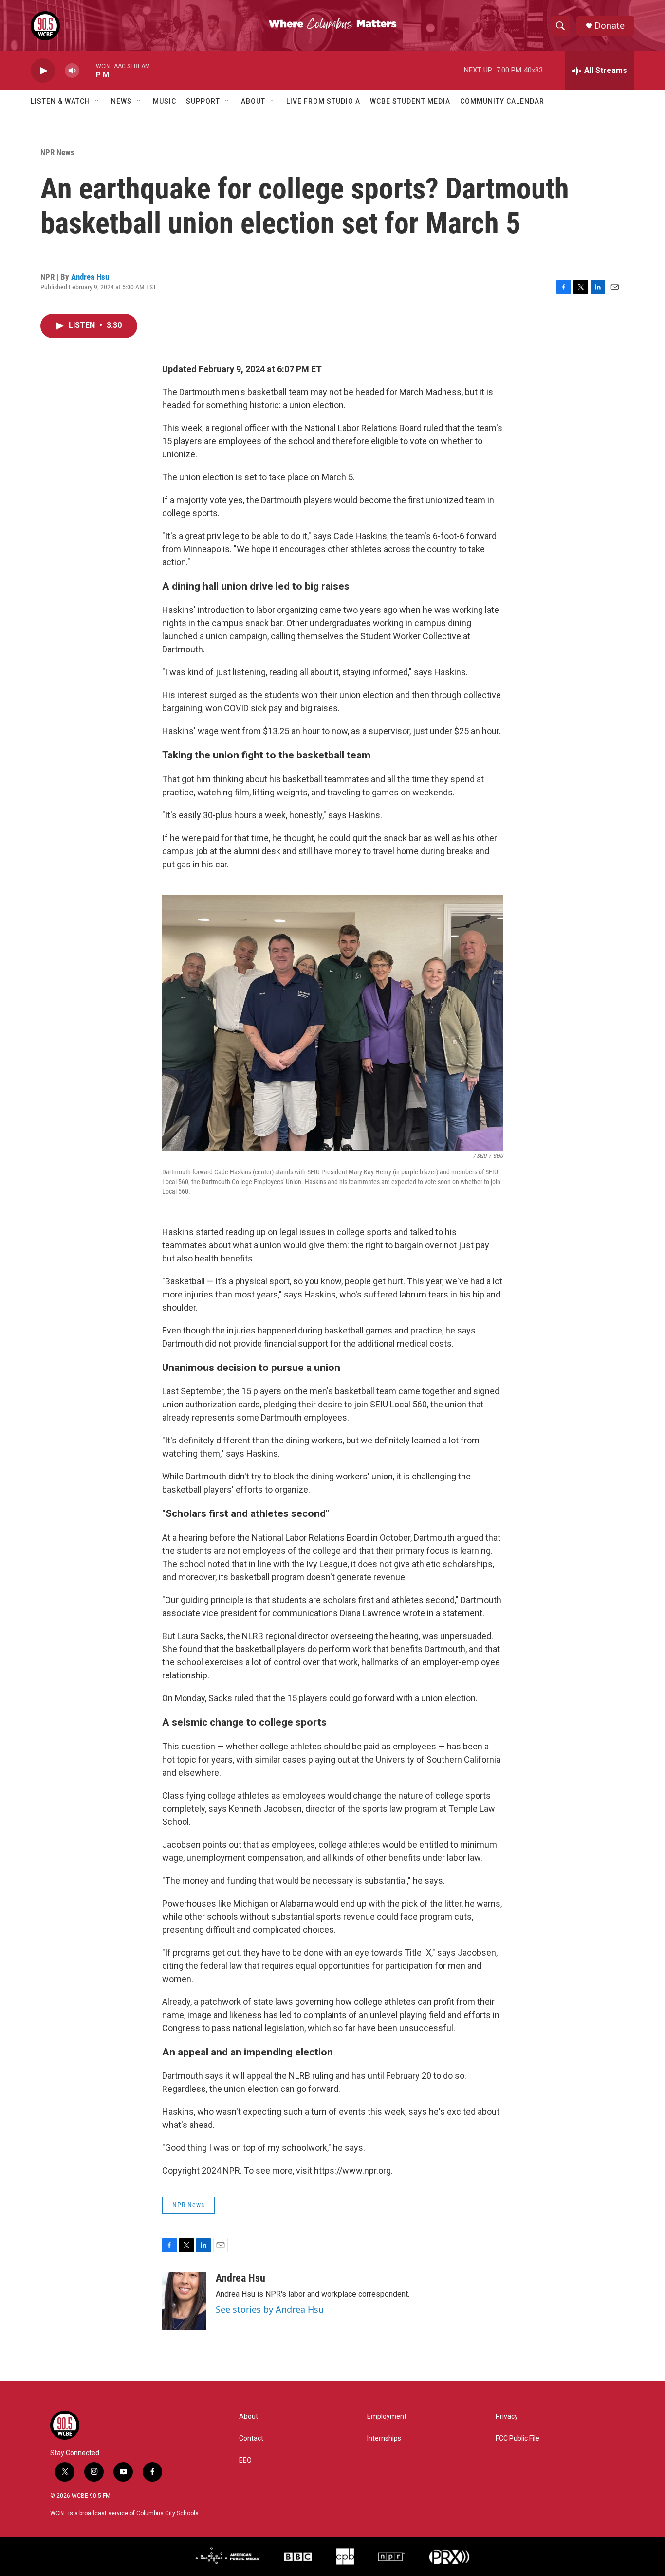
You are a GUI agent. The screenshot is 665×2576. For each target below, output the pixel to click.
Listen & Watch (60, 101)
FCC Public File (517, 2439)
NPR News (57, 152)
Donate (610, 26)
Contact (251, 2439)
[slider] (88, 70)
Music (165, 101)
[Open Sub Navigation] (97, 101)
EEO (245, 2460)
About (253, 101)
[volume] (72, 71)
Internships (384, 2439)
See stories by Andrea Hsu (270, 2309)
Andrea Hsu (90, 277)
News (121, 101)
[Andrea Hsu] (184, 2301)
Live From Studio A (323, 101)
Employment (387, 2417)
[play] (43, 71)
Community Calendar (502, 101)
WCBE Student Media (410, 101)
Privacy (507, 2417)
